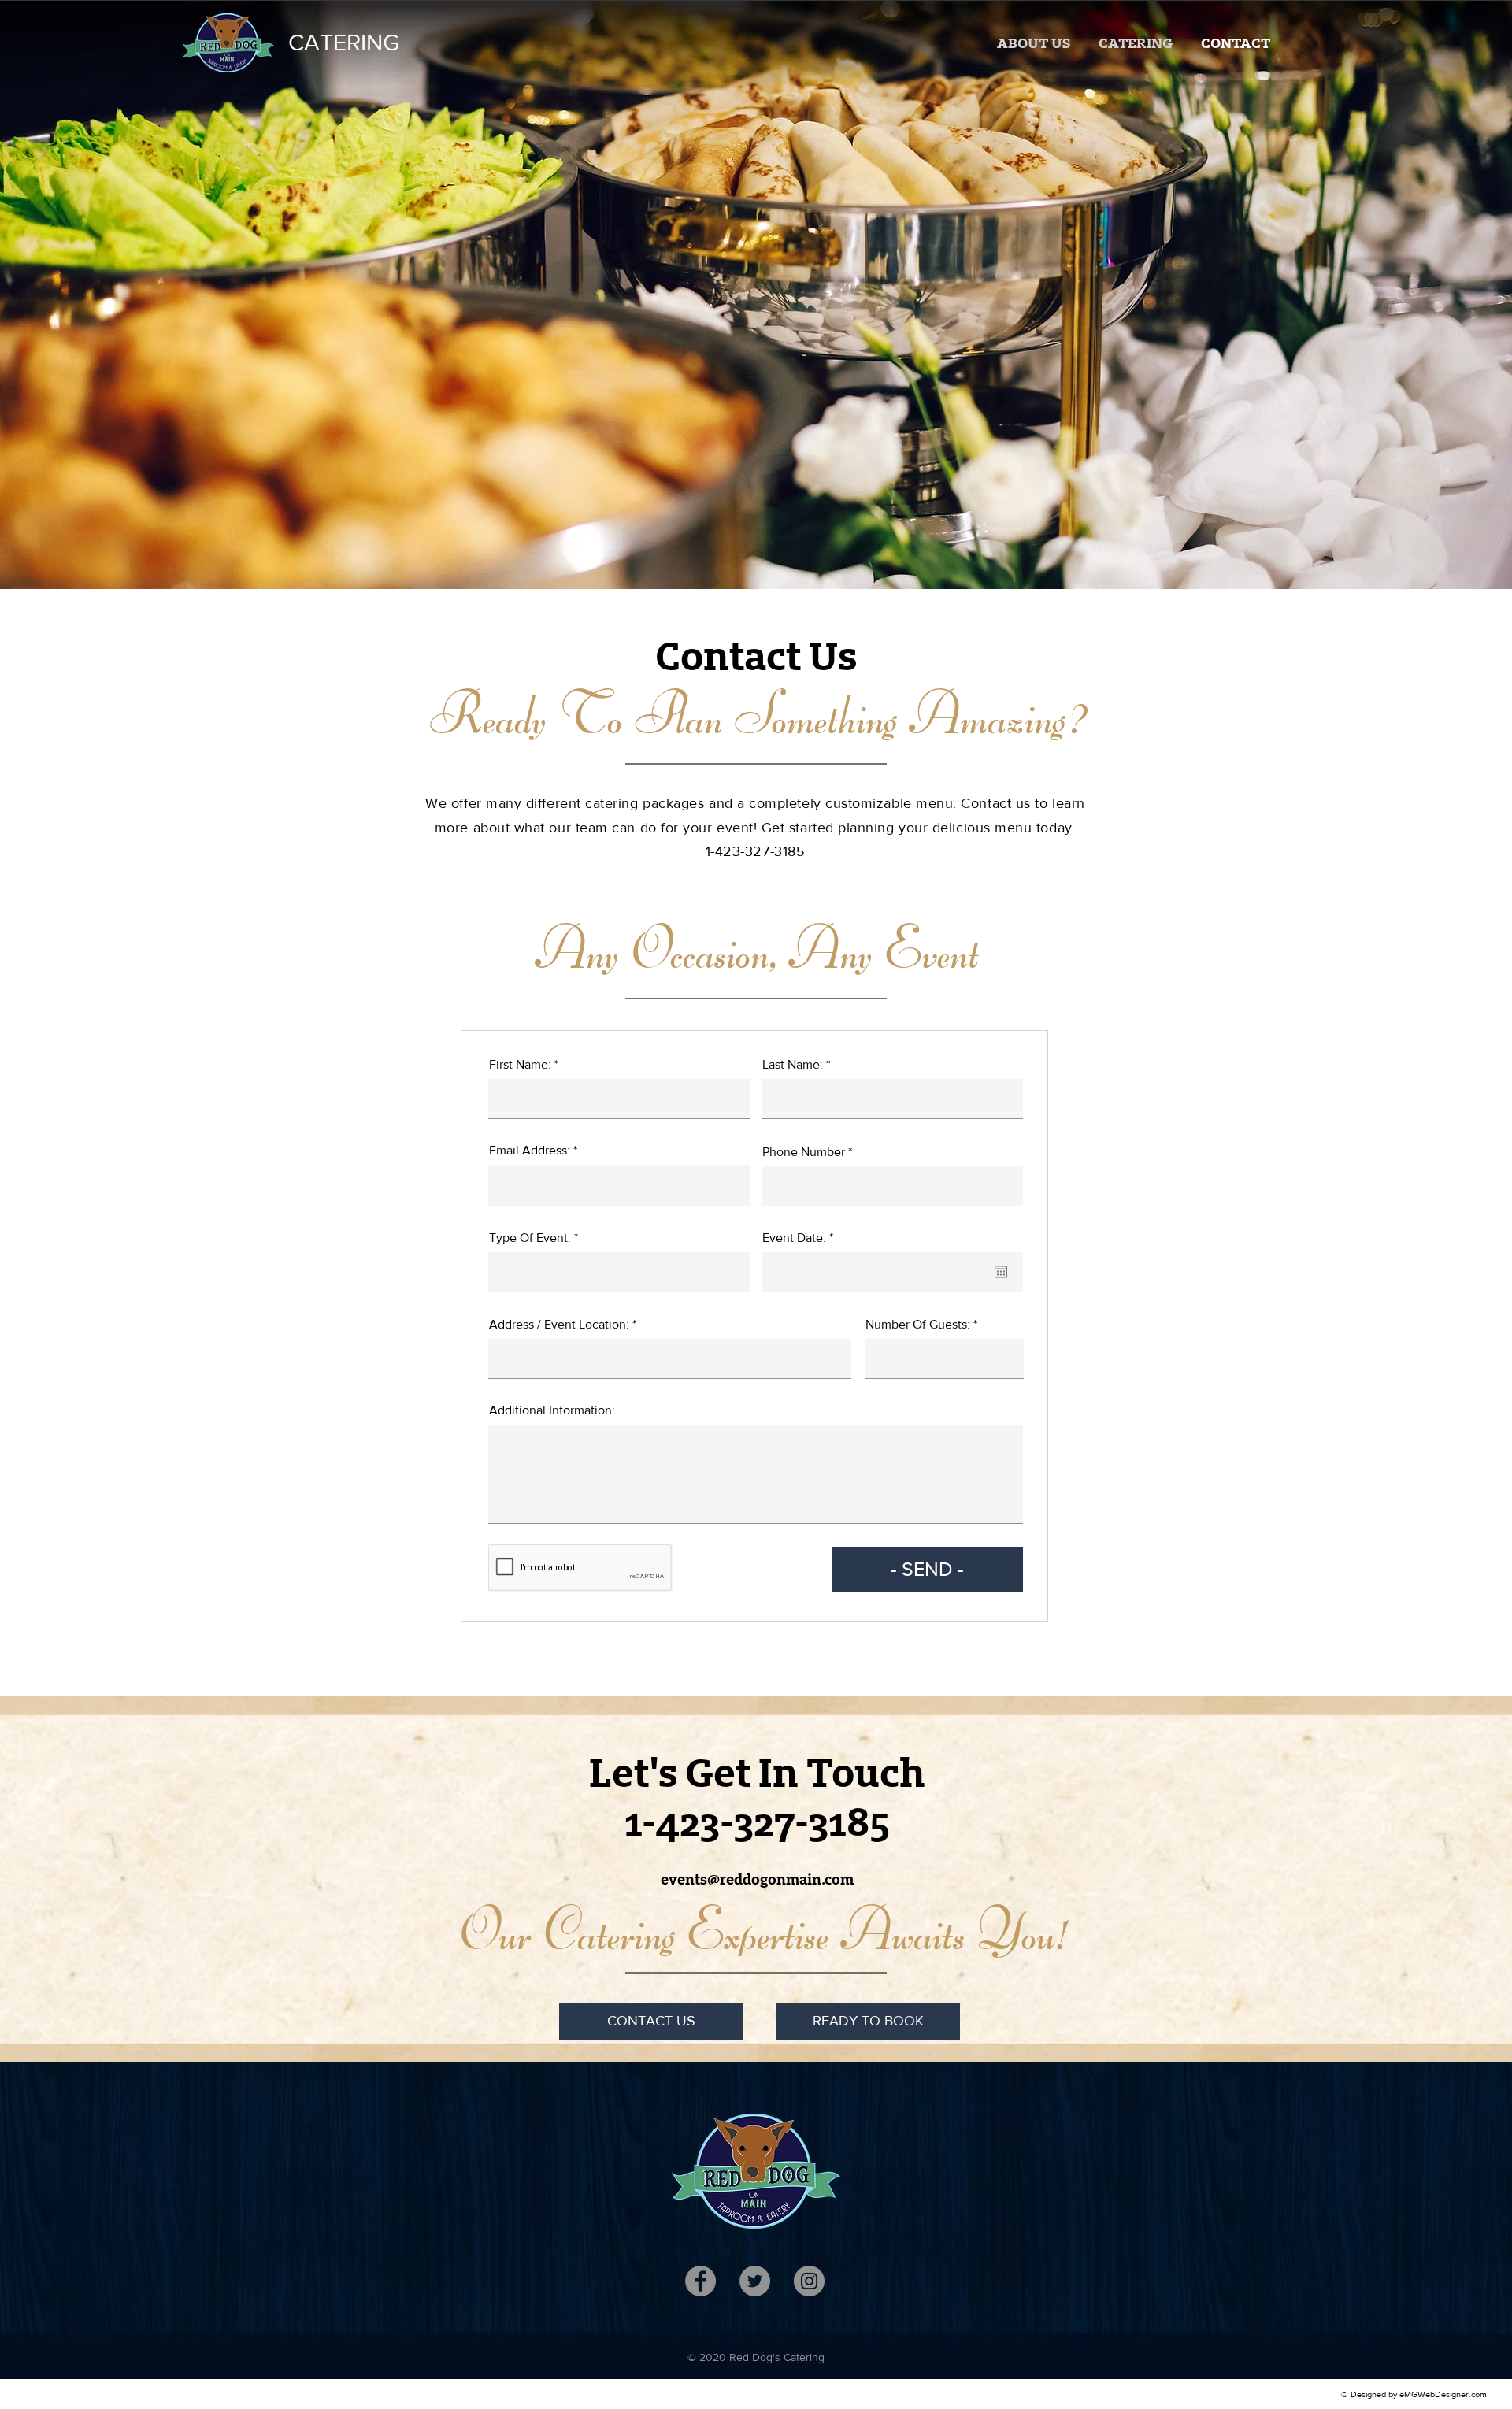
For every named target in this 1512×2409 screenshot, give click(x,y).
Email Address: (530, 1151)
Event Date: (801, 1238)
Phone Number (804, 1152)
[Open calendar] (1001, 1272)
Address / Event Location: (559, 1325)
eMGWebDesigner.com (1443, 2394)
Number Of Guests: (918, 1325)
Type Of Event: (530, 1238)
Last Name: (793, 1065)
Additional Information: (552, 1410)
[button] (1136, 43)
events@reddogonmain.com (757, 1880)
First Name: (520, 1065)
